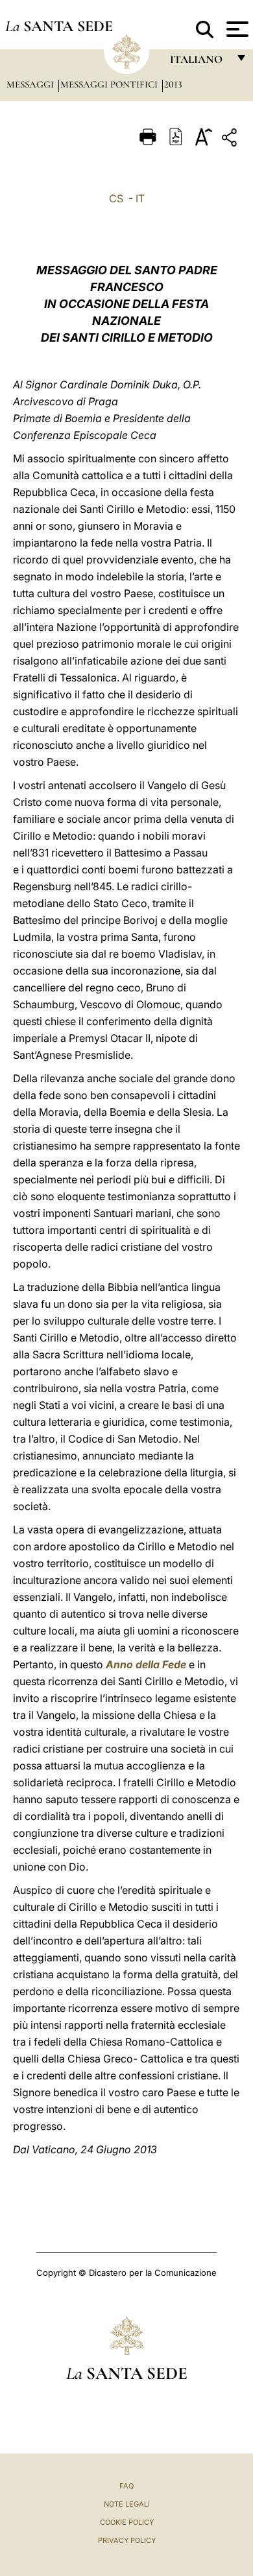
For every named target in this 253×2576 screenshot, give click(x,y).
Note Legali (127, 2504)
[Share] (231, 140)
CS (116, 198)
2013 (173, 84)
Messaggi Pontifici (110, 84)
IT (140, 198)
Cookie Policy (127, 2522)
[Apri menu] (236, 29)
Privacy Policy (127, 2540)
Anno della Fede (146, 1664)
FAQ (126, 2486)
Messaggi (31, 84)
